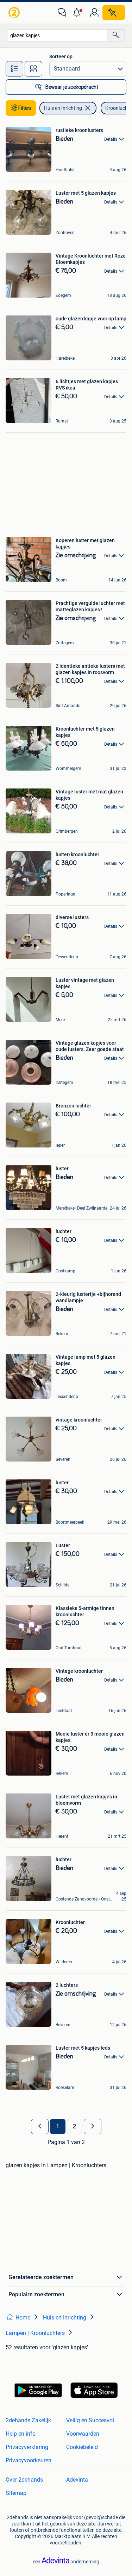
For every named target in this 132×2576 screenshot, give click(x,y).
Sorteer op (61, 56)
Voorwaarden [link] (83, 2434)
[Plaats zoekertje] (114, 13)
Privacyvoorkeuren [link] (29, 2460)
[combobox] (57, 35)
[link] (15, 13)
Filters (25, 108)
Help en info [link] (21, 2434)
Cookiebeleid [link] (82, 2447)
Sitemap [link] (16, 2493)
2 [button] (74, 2126)
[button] (78, 13)
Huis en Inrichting (63, 108)
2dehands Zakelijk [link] (28, 2420)
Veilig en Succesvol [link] (90, 2420)
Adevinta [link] (77, 2480)
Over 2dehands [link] (24, 2480)
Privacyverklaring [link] (27, 2447)
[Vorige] (40, 2126)
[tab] (14, 69)
